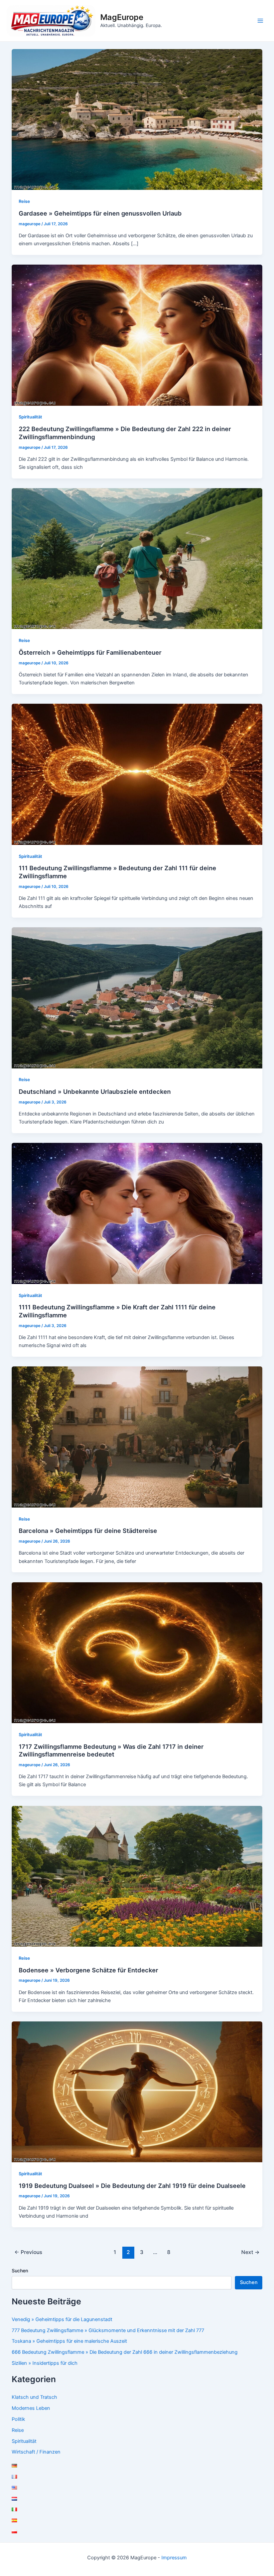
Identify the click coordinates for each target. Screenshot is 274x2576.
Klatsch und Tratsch (34, 2397)
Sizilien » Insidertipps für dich (45, 2363)
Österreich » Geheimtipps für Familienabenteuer (90, 652)
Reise (24, 201)
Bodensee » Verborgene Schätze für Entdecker (88, 1970)
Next (250, 2252)
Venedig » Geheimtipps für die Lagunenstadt (62, 2319)
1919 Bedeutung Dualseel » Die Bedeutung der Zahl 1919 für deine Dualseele (132, 2186)
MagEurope (122, 17)
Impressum (174, 2558)
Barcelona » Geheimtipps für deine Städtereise (88, 1531)
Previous (28, 2252)
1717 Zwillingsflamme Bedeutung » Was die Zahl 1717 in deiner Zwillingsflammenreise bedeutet (111, 1750)
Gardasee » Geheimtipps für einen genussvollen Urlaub (100, 213)
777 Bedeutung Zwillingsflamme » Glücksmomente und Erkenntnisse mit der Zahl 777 (108, 2330)
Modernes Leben (31, 2408)
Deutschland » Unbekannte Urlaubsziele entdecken (95, 1091)
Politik (18, 2419)
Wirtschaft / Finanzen (36, 2452)
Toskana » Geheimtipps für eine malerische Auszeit (69, 2341)
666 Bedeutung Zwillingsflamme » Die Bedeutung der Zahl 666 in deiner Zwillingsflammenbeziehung (125, 2352)
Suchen (20, 2271)
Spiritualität (30, 417)
